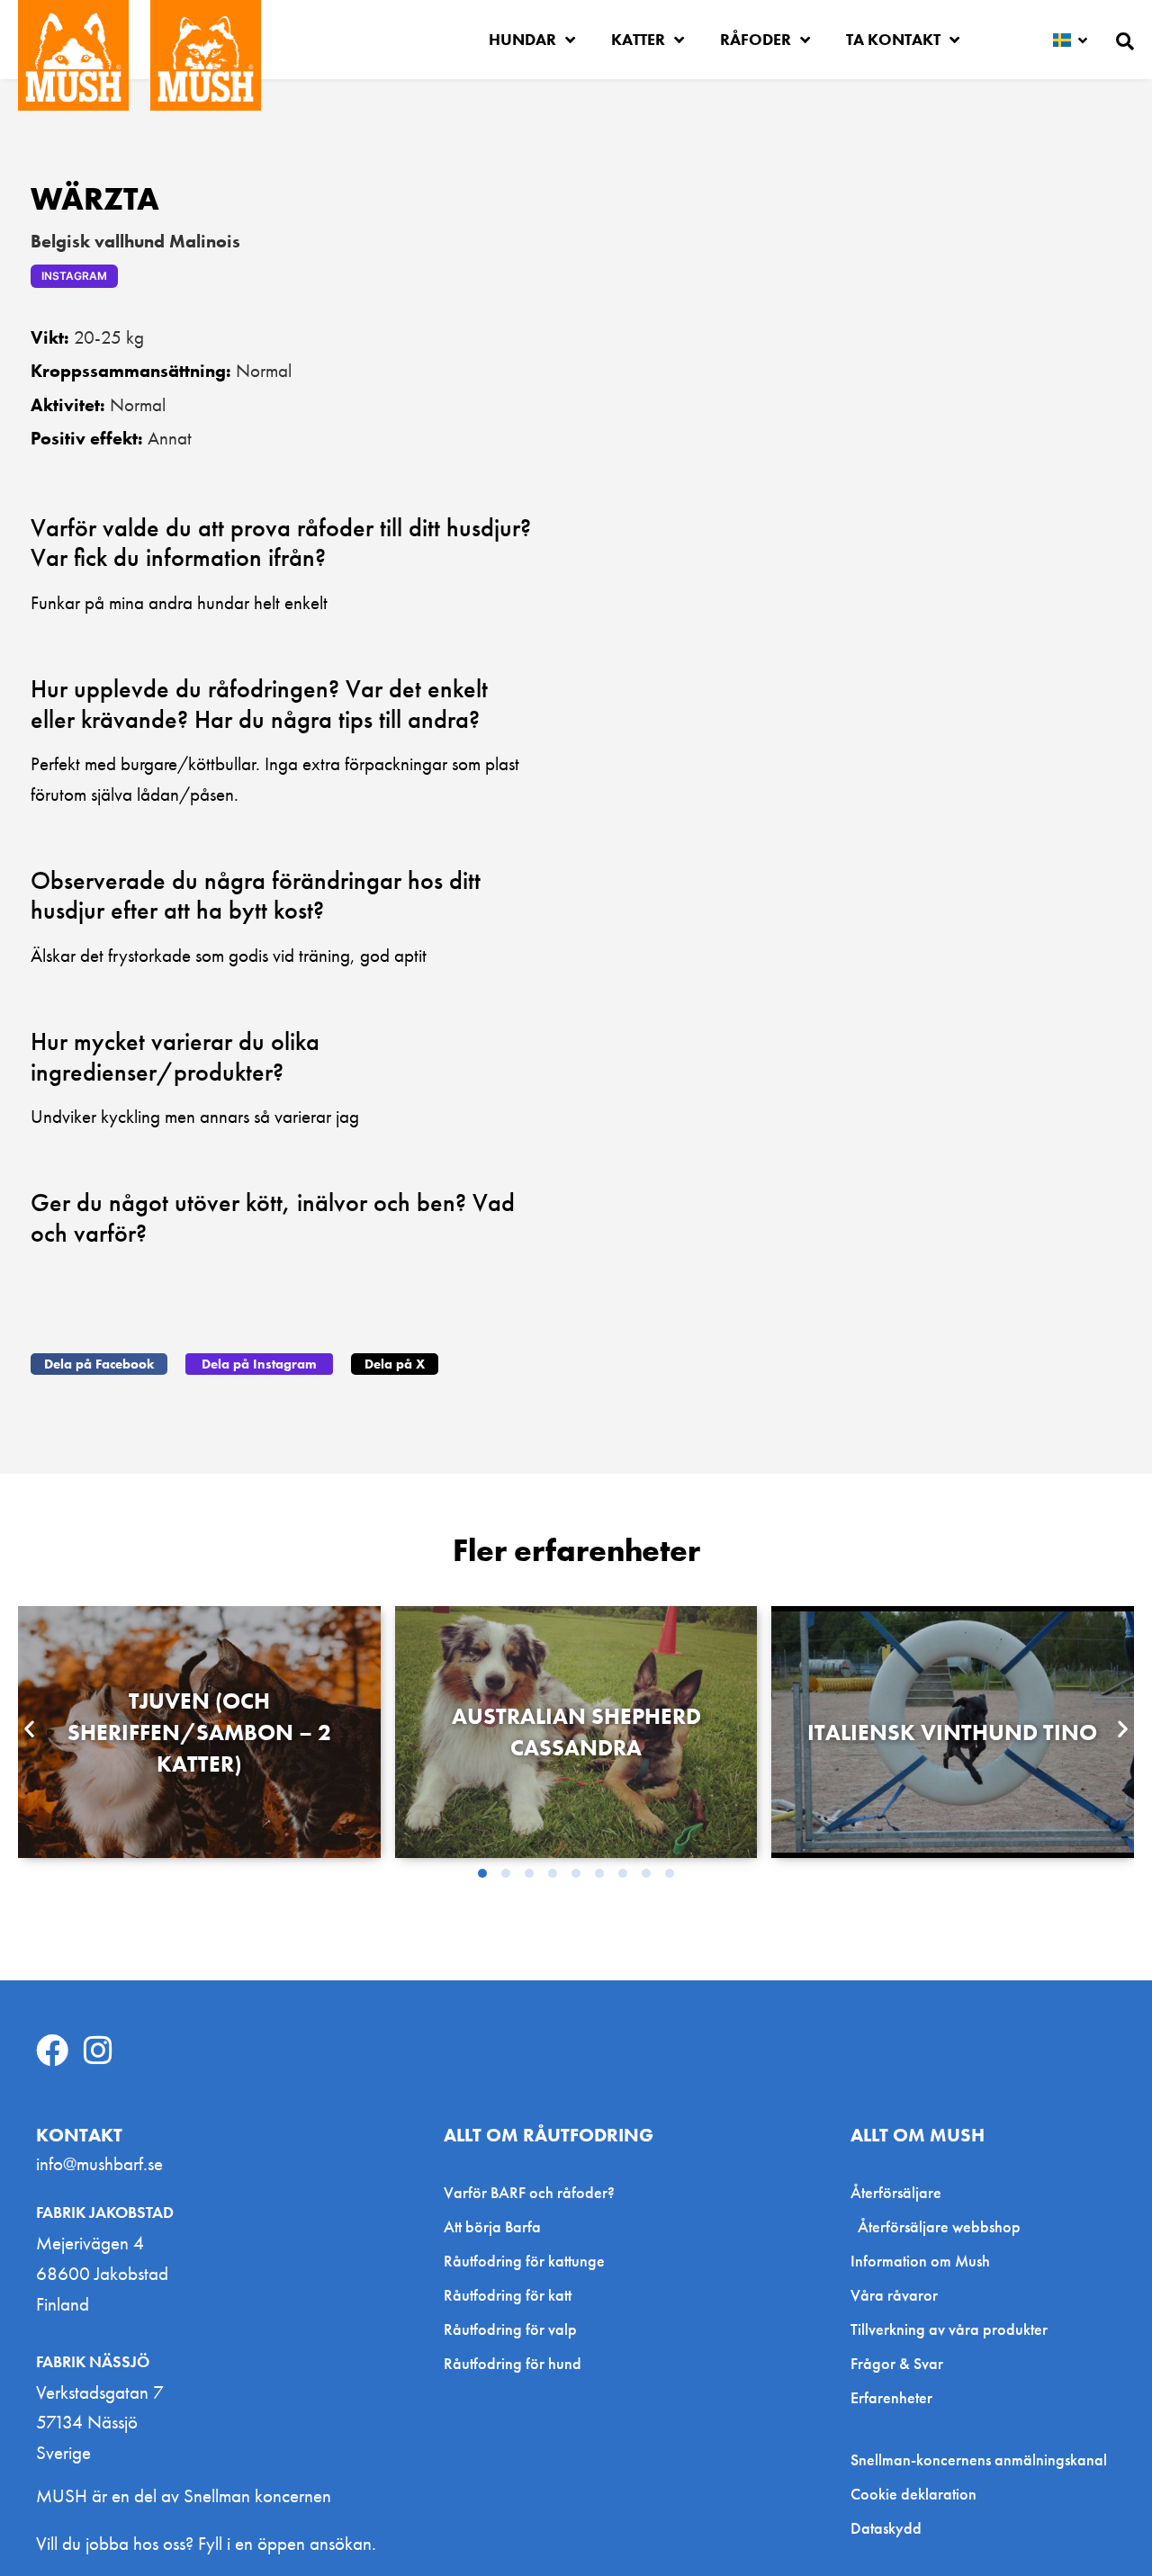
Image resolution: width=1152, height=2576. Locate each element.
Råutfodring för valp (510, 2329)
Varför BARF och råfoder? (529, 2192)
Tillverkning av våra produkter (949, 2329)
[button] (99, 1364)
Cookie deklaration (913, 2494)
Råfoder (756, 39)
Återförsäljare (896, 2192)
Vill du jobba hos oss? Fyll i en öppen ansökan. (206, 2543)
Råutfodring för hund (513, 2363)
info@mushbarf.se (99, 2163)
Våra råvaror (894, 2295)
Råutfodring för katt (508, 2295)
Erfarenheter (891, 2397)
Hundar (522, 39)
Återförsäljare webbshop (939, 2226)
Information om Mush (920, 2261)
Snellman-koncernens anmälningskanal (979, 2460)
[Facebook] (52, 2051)
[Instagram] (98, 2051)
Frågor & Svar (897, 2363)
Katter (638, 39)
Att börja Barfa (492, 2226)
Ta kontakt (893, 39)
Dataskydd (886, 2528)
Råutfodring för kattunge (524, 2261)
